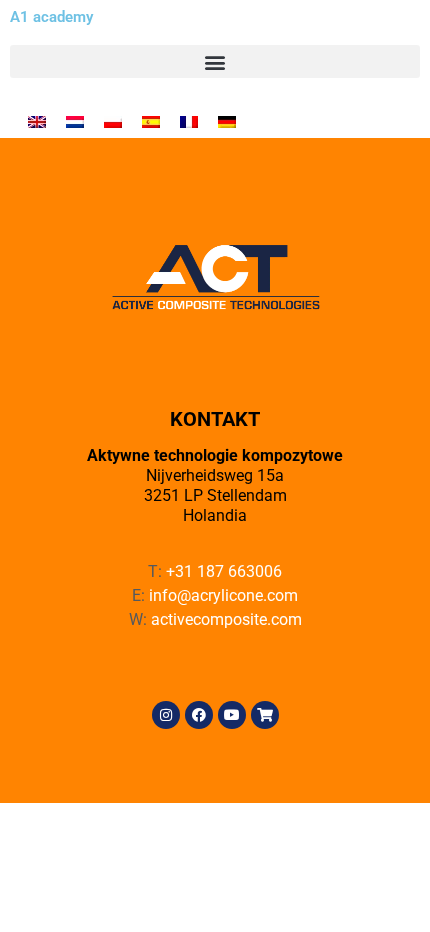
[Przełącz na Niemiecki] (227, 120)
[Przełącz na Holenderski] (75, 120)
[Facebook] (199, 715)
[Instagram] (166, 715)
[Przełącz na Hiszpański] (151, 120)
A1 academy (51, 17)
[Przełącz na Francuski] (189, 120)
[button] (215, 61)
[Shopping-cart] (265, 715)
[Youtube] (232, 715)
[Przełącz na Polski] (113, 120)
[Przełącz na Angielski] (37, 120)
